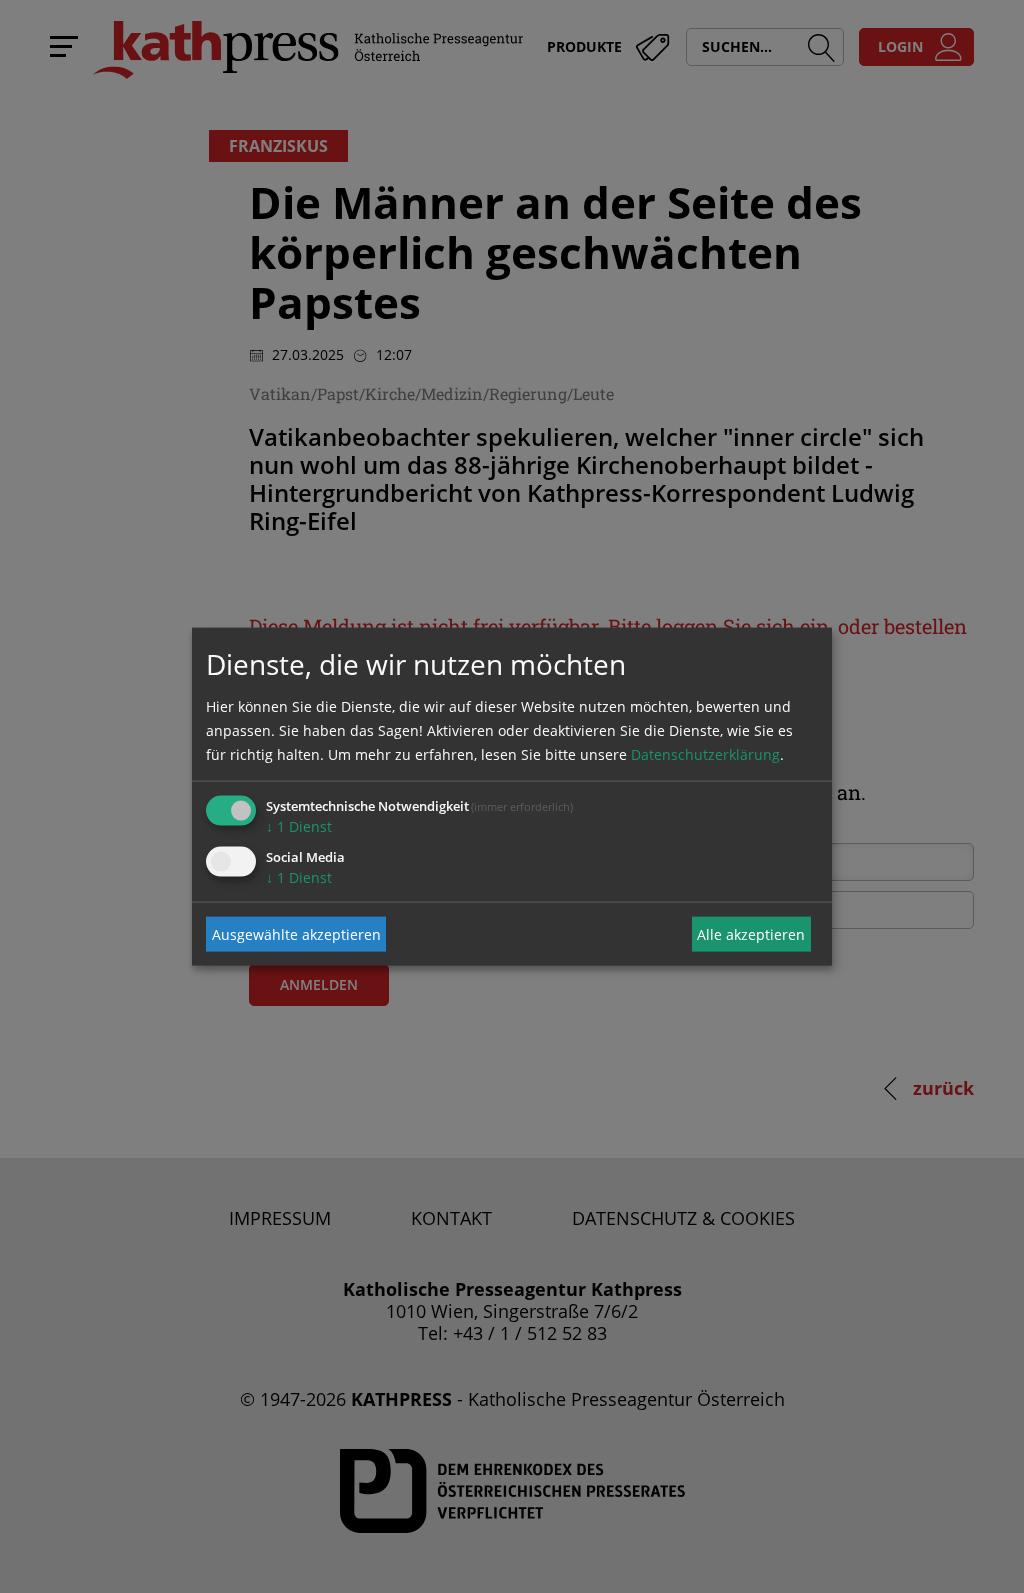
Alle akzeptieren (751, 933)
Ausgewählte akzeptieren (296, 933)
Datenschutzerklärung (705, 754)
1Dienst (299, 826)
